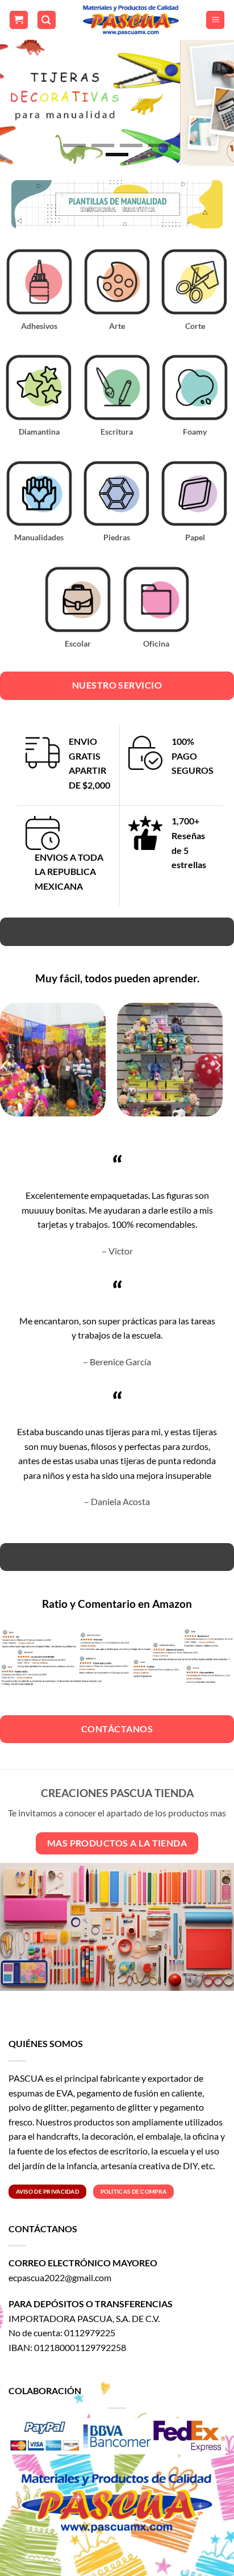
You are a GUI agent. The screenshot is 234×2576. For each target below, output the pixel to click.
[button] (19, 20)
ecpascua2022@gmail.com (60, 2277)
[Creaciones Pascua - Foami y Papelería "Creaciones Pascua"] (131, 20)
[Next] (217, 1065)
